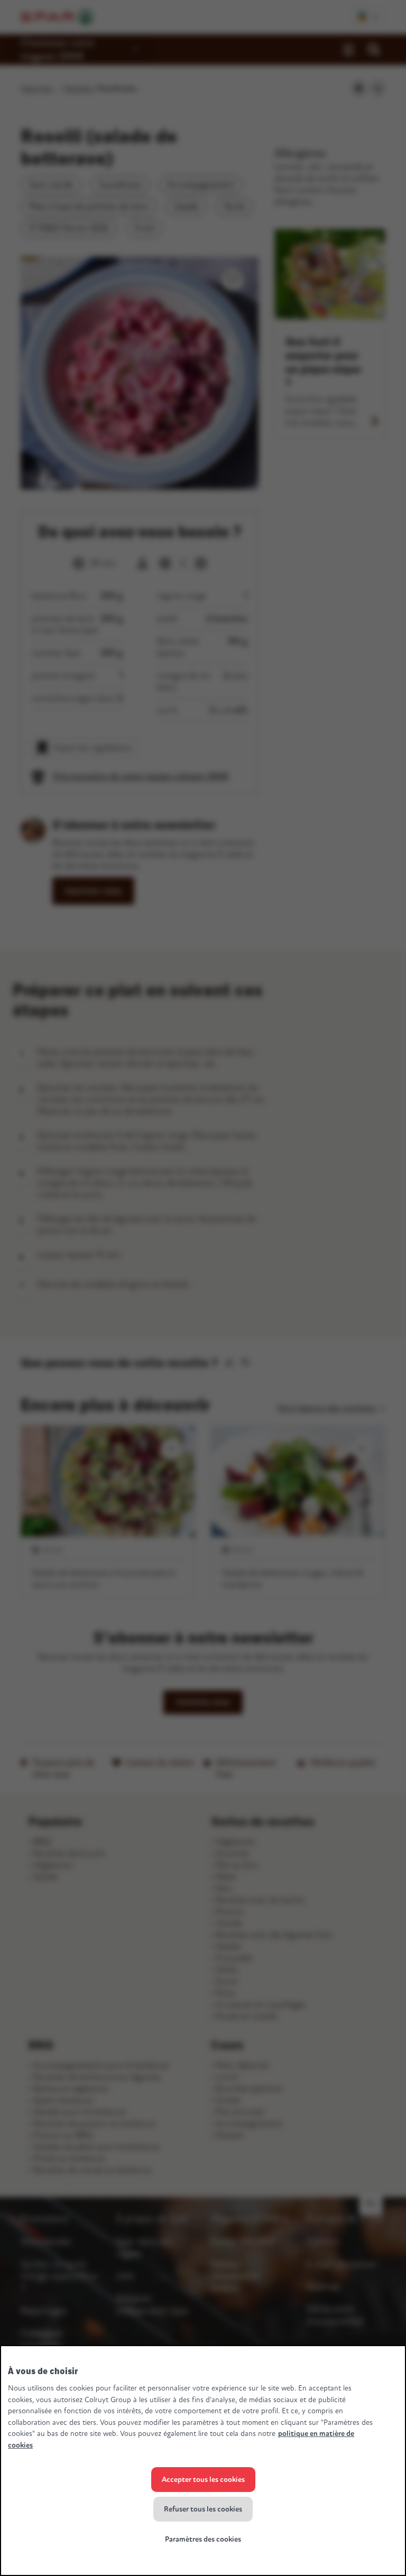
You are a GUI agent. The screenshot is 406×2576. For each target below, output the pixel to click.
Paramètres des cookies (203, 2539)
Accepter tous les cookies (203, 2480)
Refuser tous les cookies (203, 2509)
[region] (203, 2461)
